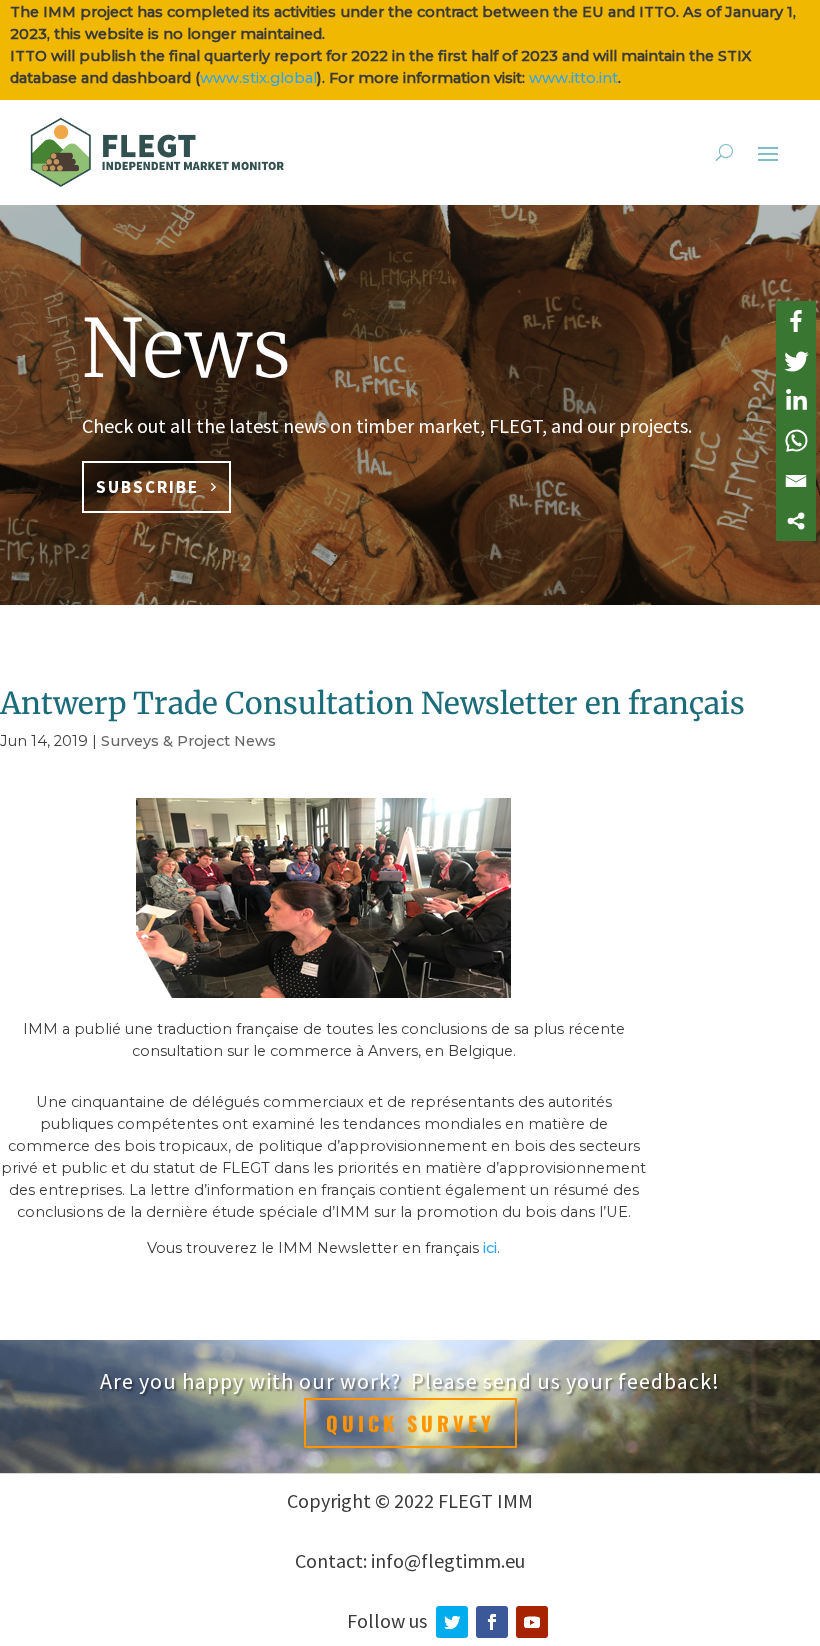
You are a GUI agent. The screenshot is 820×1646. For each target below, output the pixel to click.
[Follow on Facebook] (492, 1622)
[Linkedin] (796, 401)
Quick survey (410, 1423)
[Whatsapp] (796, 441)
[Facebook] (796, 321)
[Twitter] (796, 361)
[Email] (796, 481)
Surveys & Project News (188, 741)
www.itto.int (573, 78)
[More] (796, 521)
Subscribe (147, 487)
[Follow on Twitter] (452, 1622)
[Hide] (812, 549)
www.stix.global (258, 78)
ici (490, 1248)
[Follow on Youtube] (532, 1622)
